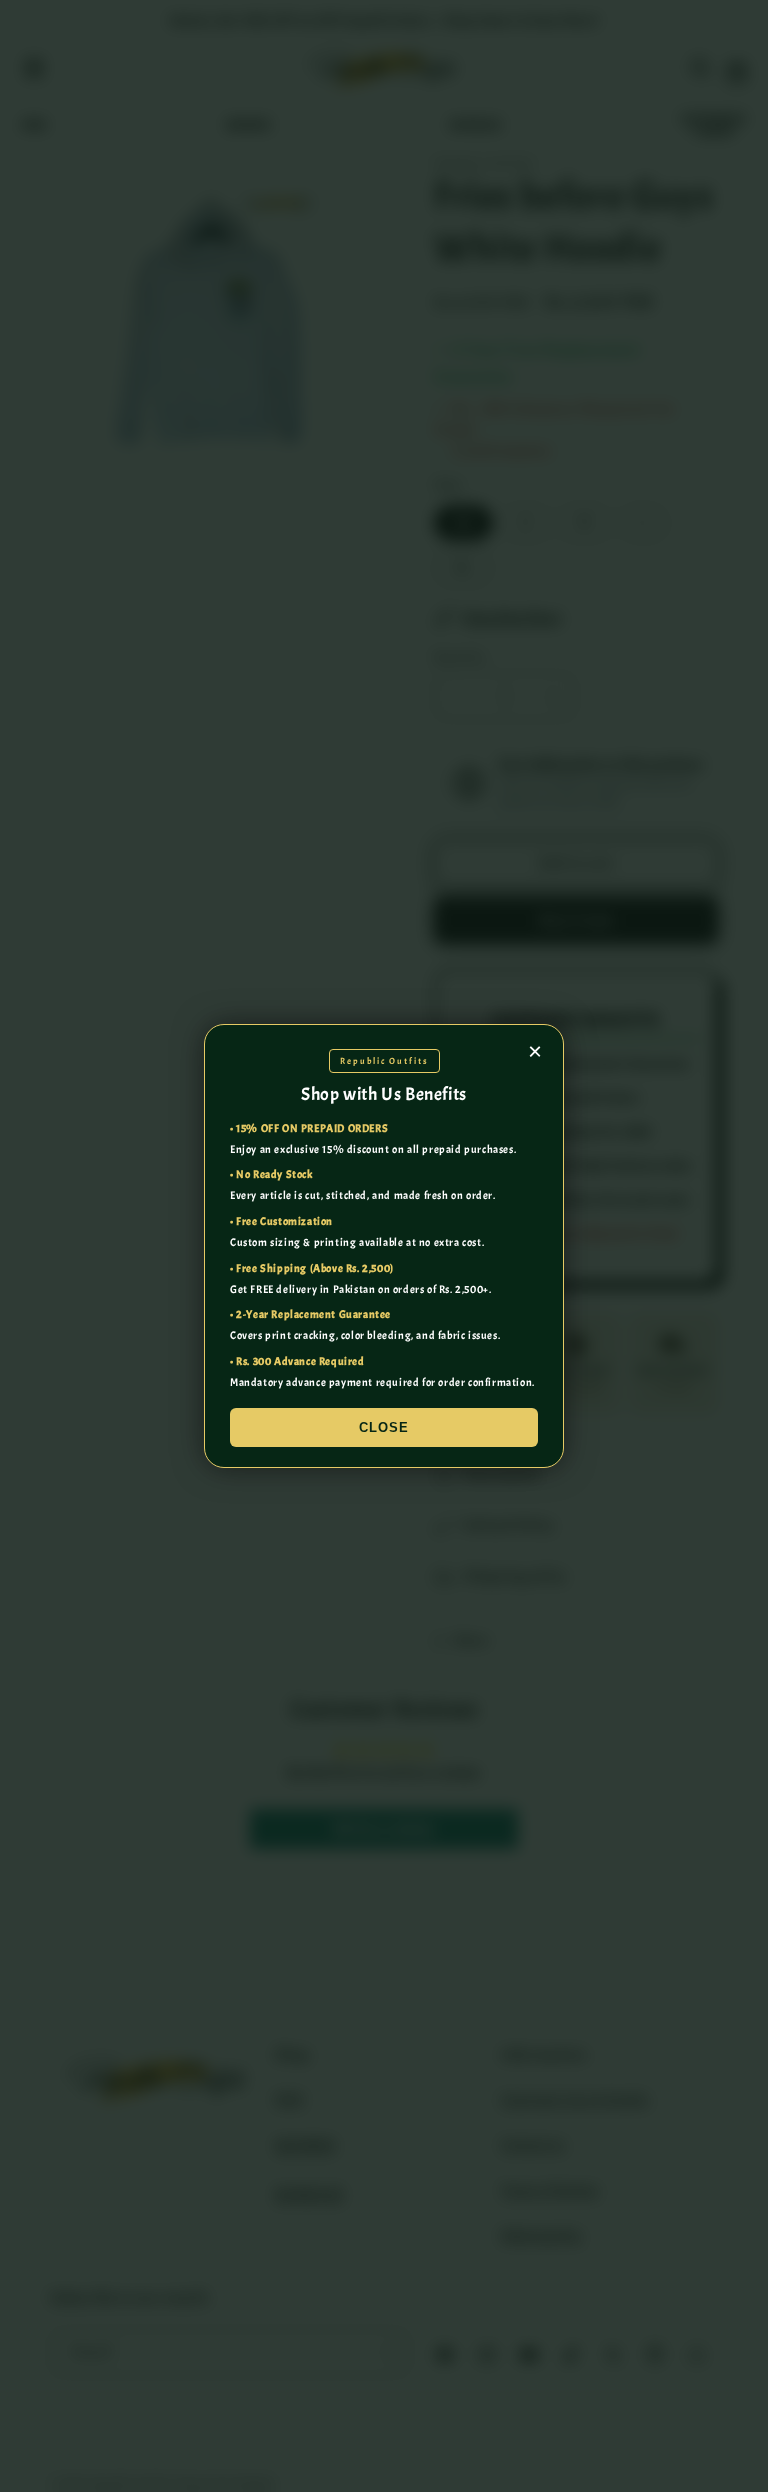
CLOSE (384, 1427)
